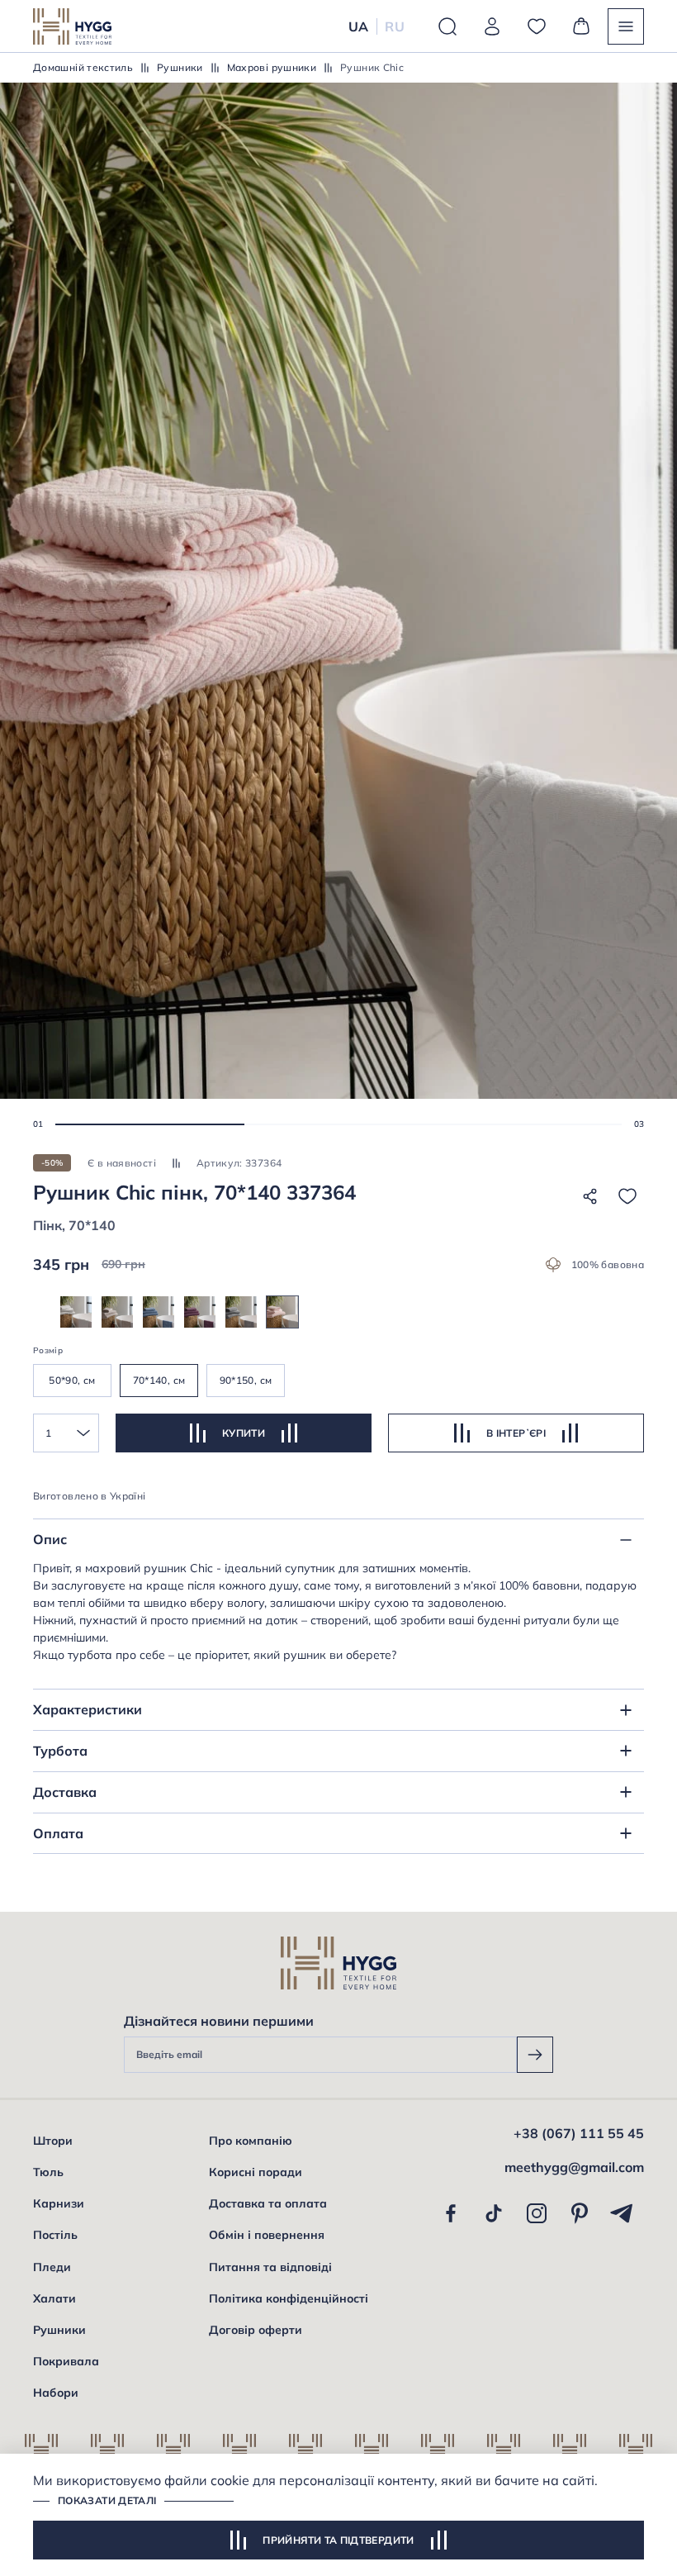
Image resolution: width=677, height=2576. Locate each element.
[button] (150, 1124)
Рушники (180, 67)
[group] (76, 1312)
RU (395, 26)
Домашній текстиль (83, 67)
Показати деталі (107, 2500)
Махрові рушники (272, 67)
